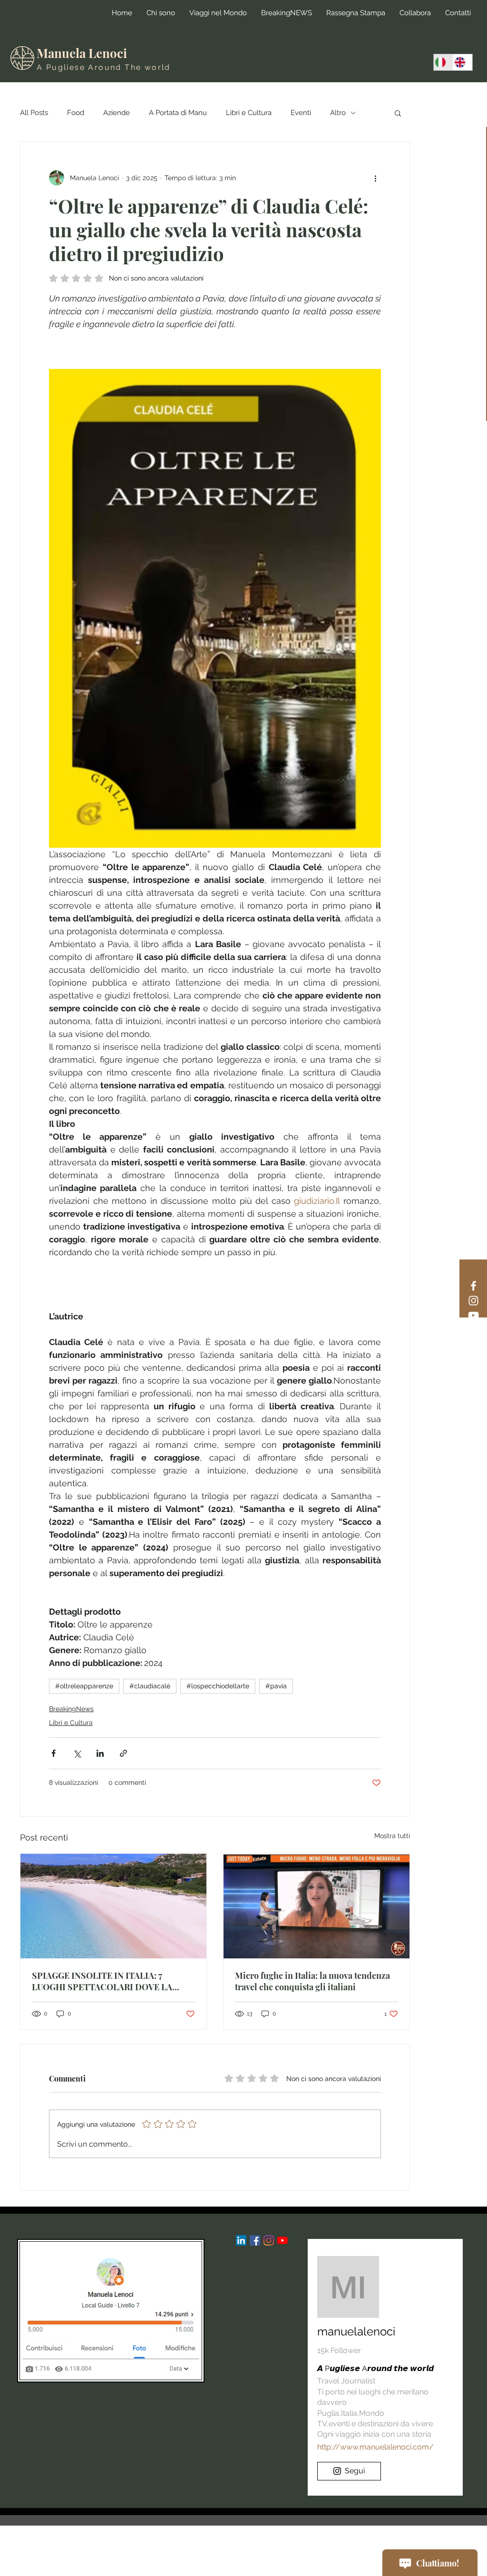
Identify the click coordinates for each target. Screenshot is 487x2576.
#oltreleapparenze (84, 1686)
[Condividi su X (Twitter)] (77, 1753)
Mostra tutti (392, 1836)
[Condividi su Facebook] (54, 1753)
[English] (463, 62)
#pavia (276, 1686)
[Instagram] (473, 1301)
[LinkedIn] (241, 2240)
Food (76, 113)
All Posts (34, 113)
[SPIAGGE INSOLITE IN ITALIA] (113, 1906)
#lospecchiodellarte (218, 1686)
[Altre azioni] (375, 178)
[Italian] (443, 62)
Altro (338, 113)
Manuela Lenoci (82, 53)
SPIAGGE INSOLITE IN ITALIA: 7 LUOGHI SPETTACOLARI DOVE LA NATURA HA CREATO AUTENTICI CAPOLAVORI (102, 1981)
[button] (398, 113)
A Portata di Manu (178, 113)
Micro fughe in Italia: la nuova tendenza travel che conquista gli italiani (312, 1981)
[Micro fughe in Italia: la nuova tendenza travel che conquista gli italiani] (317, 1906)
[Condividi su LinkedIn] (100, 1753)
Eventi (301, 113)
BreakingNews (71, 1709)
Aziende (117, 113)
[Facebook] (473, 1286)
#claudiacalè (150, 1686)
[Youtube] (282, 2240)
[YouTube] (473, 1315)
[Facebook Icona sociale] (255, 2240)
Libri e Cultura (249, 113)
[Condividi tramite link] (123, 1753)
